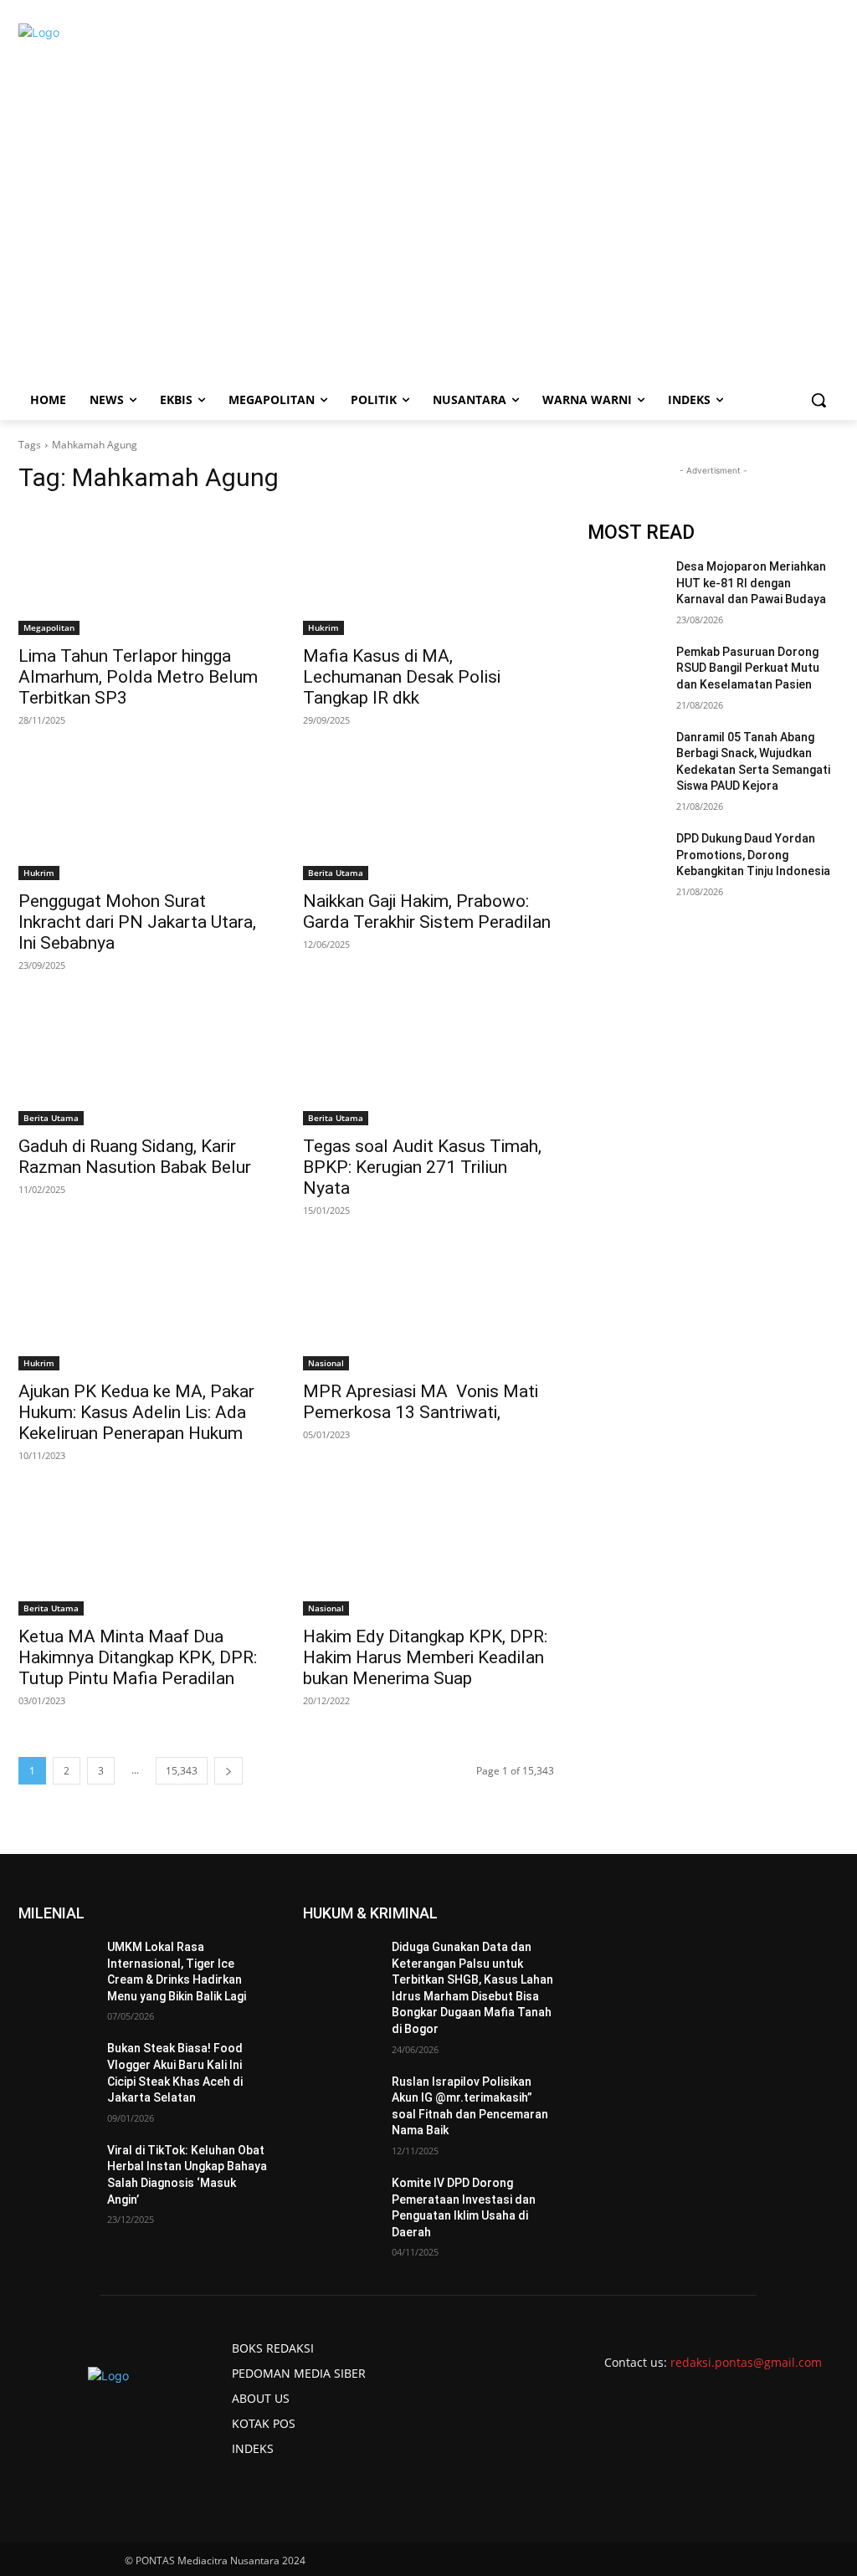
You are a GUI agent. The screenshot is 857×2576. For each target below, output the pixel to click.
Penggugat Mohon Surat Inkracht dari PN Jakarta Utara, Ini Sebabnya (137, 922)
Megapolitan (49, 627)
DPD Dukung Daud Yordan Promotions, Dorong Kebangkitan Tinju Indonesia (753, 855)
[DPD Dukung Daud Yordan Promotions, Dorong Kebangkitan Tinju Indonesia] (625, 857)
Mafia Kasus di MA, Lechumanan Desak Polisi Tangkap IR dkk (402, 677)
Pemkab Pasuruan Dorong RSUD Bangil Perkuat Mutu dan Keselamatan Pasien (748, 668)
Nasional (326, 1363)
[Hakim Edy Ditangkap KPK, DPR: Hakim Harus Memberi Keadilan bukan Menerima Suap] (428, 1553)
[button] (819, 400)
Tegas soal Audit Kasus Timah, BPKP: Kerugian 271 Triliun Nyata (422, 1167)
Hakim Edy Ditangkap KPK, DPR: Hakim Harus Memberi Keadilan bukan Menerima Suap (425, 1657)
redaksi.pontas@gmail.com (746, 2362)
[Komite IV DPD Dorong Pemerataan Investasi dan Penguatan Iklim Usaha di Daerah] (341, 2202)
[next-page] (228, 1771)
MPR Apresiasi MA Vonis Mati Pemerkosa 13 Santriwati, (421, 1402)
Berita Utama (336, 873)
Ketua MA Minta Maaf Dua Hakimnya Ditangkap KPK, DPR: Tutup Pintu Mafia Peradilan (138, 1657)
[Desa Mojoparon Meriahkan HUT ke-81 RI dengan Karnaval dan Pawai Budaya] (625, 585)
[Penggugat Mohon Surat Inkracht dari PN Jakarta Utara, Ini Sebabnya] (144, 817)
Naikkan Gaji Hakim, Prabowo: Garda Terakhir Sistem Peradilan (427, 912)
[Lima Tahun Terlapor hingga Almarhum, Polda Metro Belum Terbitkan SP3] (144, 572)
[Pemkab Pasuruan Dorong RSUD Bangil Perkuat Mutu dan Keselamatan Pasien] (625, 671)
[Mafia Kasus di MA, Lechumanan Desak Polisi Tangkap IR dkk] (428, 572)
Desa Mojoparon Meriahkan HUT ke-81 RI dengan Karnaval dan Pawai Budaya (751, 583)
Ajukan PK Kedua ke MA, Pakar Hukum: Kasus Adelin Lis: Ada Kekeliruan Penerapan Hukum (136, 1412)
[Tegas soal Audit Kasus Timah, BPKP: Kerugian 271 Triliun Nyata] (428, 1063)
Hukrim (323, 627)
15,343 (182, 1771)
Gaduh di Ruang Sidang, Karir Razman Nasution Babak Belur (135, 1157)
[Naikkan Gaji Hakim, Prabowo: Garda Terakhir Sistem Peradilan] (428, 817)
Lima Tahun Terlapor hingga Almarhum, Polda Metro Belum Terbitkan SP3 (138, 677)
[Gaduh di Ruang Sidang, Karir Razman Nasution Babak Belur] (144, 1063)
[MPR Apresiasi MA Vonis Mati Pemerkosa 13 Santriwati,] (428, 1308)
